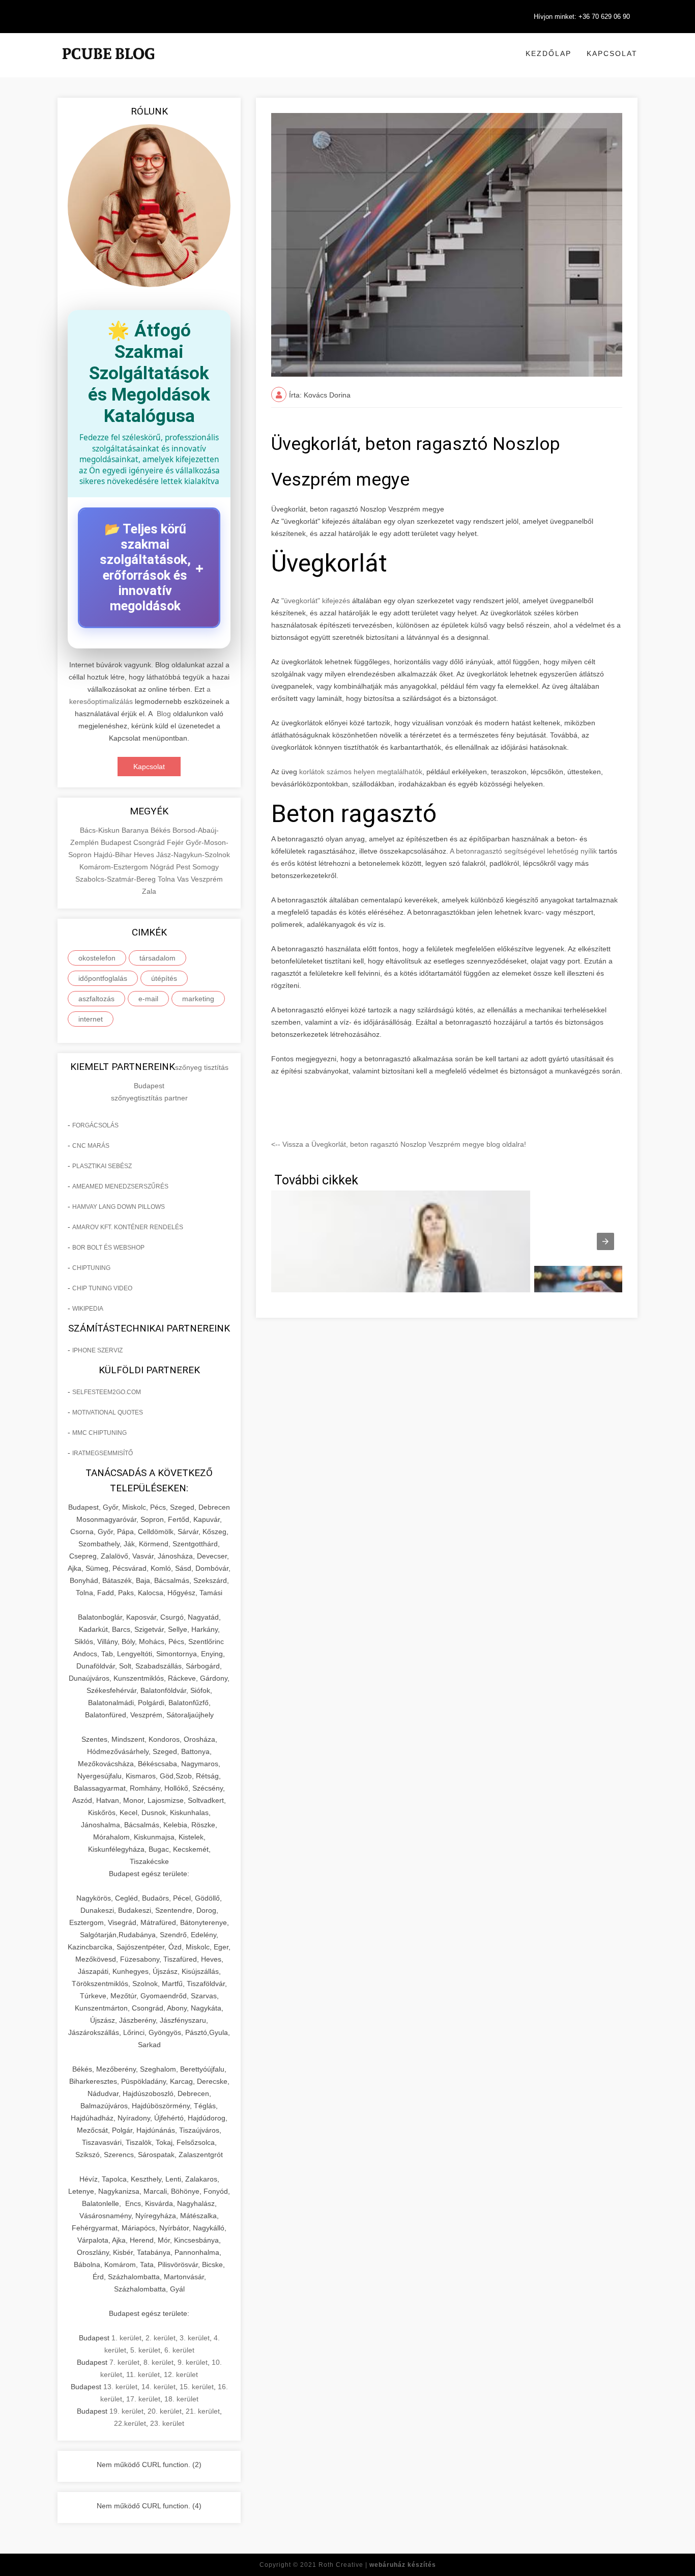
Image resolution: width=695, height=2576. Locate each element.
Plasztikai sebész (102, 1166)
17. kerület (143, 2399)
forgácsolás (95, 1125)
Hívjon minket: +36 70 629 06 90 (582, 17)
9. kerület (193, 2362)
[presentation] (605, 1241)
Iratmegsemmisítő (103, 1453)
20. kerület (165, 2411)
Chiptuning (91, 1268)
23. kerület (167, 2423)
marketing (198, 999)
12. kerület (181, 2374)
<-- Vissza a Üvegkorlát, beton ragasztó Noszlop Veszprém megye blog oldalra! (399, 1144)
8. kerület (158, 2362)
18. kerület (181, 2399)
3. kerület (195, 2338)
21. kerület (203, 2411)
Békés (162, 830)
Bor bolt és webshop (108, 1248)
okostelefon (97, 958)
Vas (184, 879)
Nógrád (163, 867)
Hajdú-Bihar (114, 855)
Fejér (176, 842)
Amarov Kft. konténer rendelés (128, 1227)
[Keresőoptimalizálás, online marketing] (108, 66)
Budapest (117, 842)
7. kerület (124, 2362)
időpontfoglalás (103, 978)
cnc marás (91, 1146)
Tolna (167, 879)
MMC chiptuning (99, 1433)
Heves (145, 855)
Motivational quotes (108, 1412)
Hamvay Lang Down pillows (119, 1207)
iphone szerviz (97, 1350)
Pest (184, 867)
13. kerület (120, 2387)
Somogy (206, 867)
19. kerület (126, 2411)
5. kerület (145, 2350)
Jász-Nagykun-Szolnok (193, 855)
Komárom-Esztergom (115, 867)
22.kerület (130, 2423)
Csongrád (150, 842)
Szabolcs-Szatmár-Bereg (117, 879)
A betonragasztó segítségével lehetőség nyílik (523, 851)
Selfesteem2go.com (107, 1392)
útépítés (164, 978)
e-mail (148, 999)
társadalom (157, 958)
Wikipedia (88, 1309)
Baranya (136, 830)
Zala (149, 891)
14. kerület (158, 2387)
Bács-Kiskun (101, 830)
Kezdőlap (548, 53)
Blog (164, 714)
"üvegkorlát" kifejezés (316, 601)
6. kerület (179, 2350)
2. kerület (161, 2338)
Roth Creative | (377, 2565)
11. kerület (143, 2374)
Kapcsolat (612, 53)
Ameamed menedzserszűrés (120, 1186)
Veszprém (207, 879)
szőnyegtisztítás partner (149, 1098)
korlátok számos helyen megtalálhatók (361, 772)
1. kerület (126, 2338)
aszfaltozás (96, 999)
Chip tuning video (102, 1288)
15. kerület (197, 2387)
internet (91, 1019)
